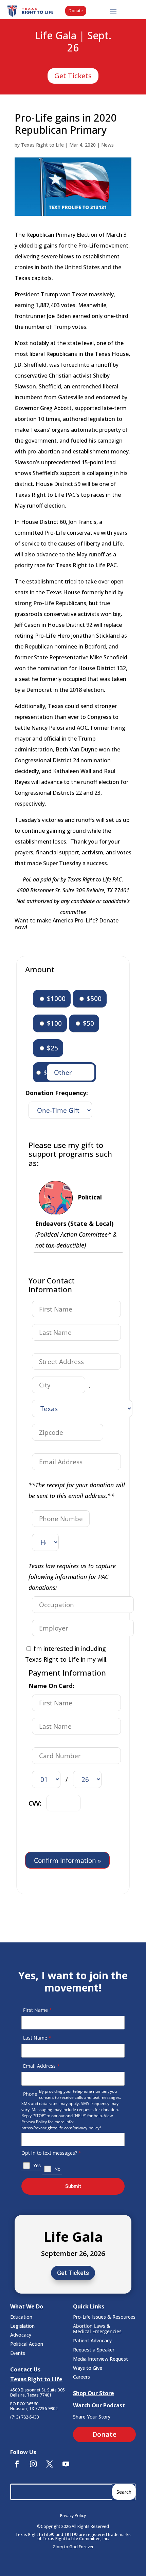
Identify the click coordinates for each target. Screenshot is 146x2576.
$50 (88, 1023)
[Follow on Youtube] (66, 2464)
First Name (38, 2010)
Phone (30, 2094)
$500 (93, 998)
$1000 (55, 998)
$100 (53, 1023)
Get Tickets (73, 76)
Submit (73, 2186)
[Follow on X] (50, 2464)
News (107, 145)
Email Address (41, 2066)
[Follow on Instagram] (33, 2464)
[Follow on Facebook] (17, 2464)
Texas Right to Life (42, 145)
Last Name (37, 2038)
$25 (52, 1048)
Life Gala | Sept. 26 (73, 42)
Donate (76, 11)
